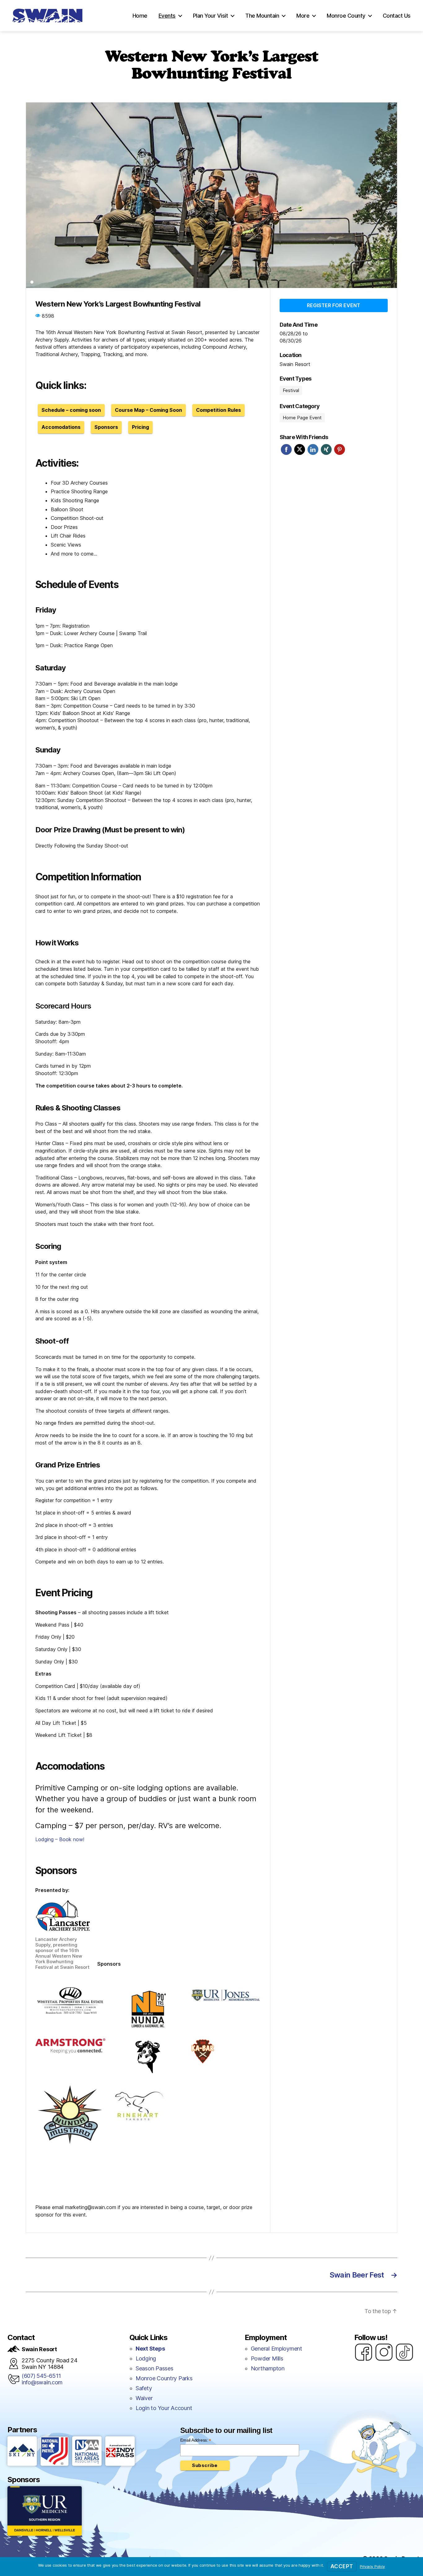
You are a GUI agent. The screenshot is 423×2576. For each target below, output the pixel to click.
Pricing (140, 427)
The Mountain (262, 16)
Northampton (268, 2368)
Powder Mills (267, 2358)
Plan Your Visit (211, 16)
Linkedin (313, 449)
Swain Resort (295, 364)
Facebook (286, 449)
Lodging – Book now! (60, 1839)
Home (140, 16)
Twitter (300, 449)
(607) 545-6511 (41, 2376)
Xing (326, 449)
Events (167, 16)
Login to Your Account (164, 2408)
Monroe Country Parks (164, 2378)
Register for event (334, 305)
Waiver (144, 2398)
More (303, 16)
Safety (144, 2388)
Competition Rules (218, 410)
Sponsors (106, 427)
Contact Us (397, 16)
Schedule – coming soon (71, 410)
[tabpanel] (211, 195)
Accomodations (61, 427)
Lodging (146, 2358)
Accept (342, 2566)
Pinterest (340, 449)
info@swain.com (42, 2382)
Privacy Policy (372, 2566)
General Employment (277, 2349)
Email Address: (196, 2440)
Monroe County (346, 16)
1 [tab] (32, 282)
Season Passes (155, 2368)
